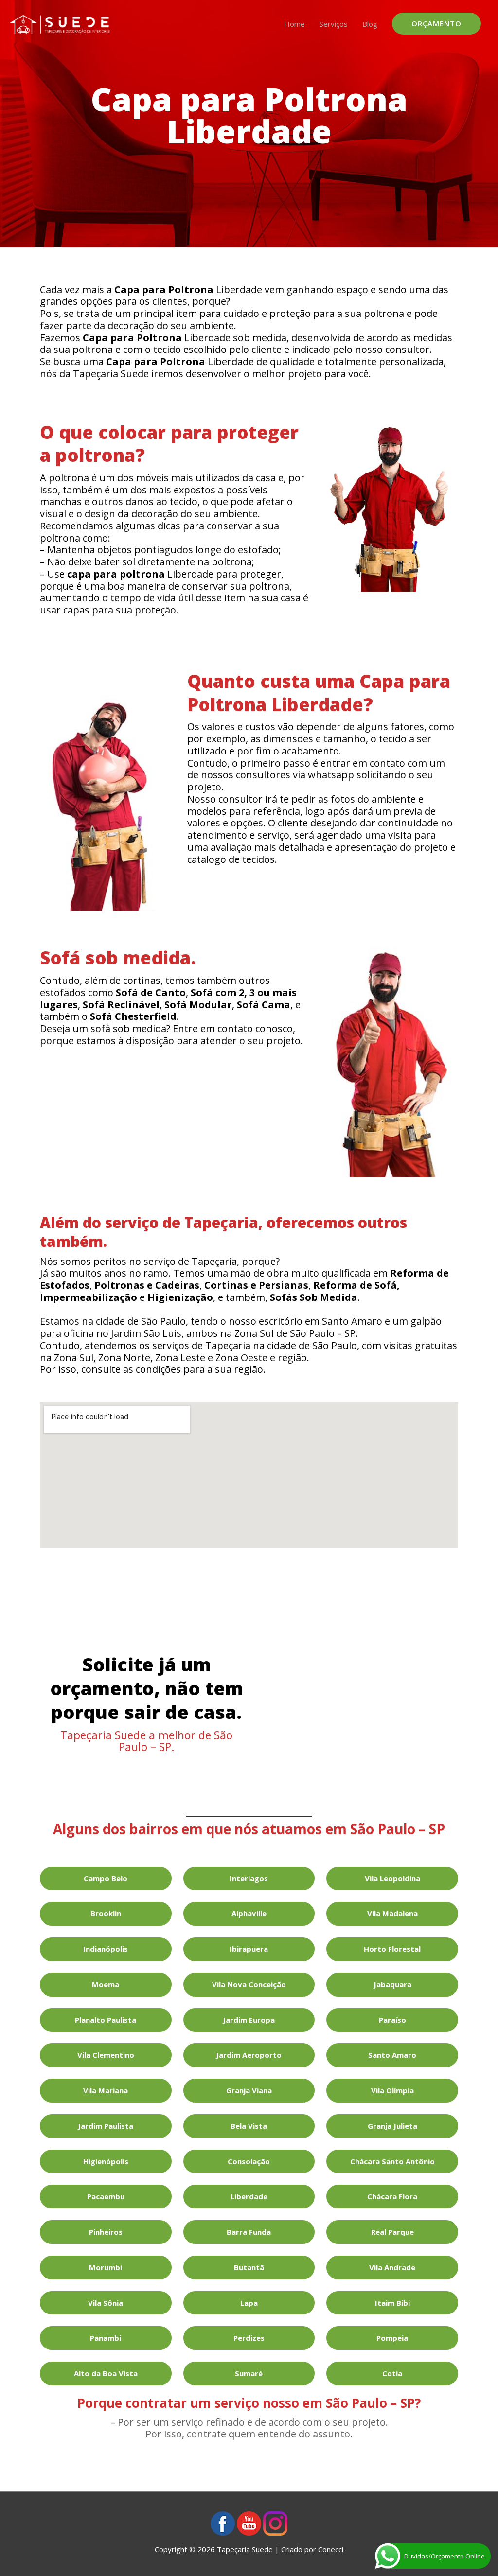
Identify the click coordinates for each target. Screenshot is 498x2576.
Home (294, 24)
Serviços (334, 24)
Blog (370, 24)
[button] (436, 24)
